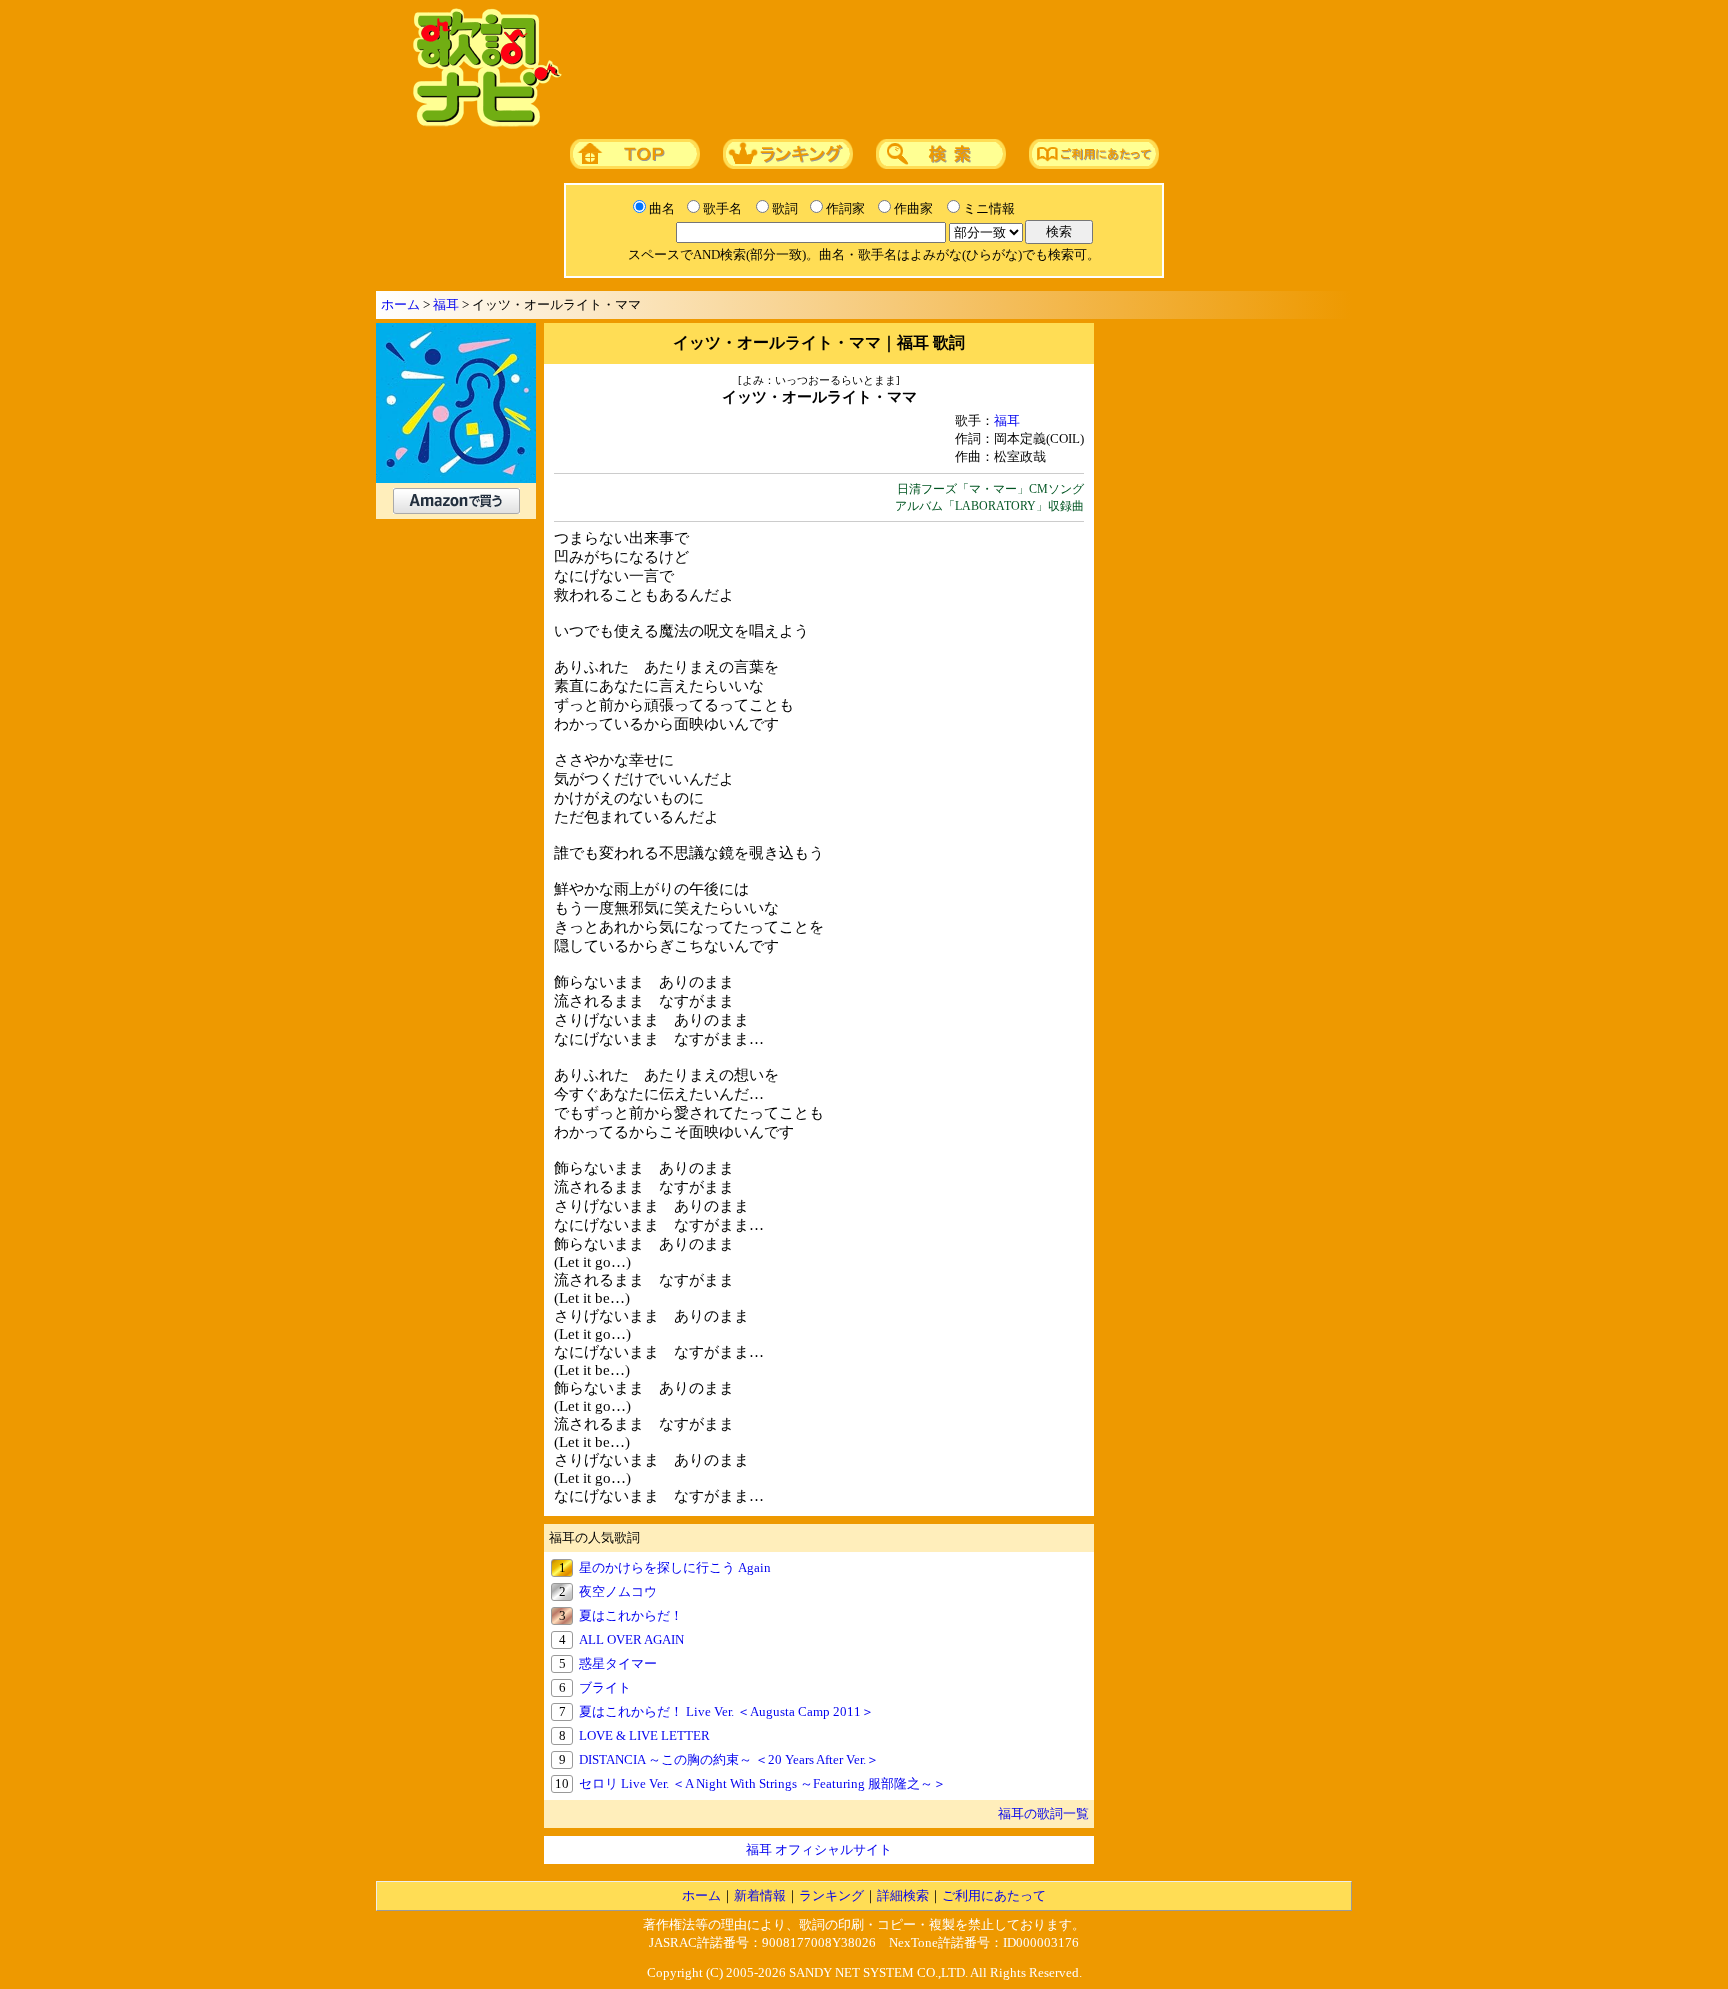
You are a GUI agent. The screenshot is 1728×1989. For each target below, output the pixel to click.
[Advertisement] (951, 69)
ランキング (831, 1895)
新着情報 (760, 1895)
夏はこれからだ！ (631, 1615)
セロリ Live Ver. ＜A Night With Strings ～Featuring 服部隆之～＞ (762, 1783)
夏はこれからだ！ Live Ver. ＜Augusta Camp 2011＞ (726, 1711)
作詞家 (845, 208)
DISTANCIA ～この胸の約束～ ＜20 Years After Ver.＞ (729, 1759)
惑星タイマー (618, 1663)
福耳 (446, 304)
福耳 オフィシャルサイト (819, 1849)
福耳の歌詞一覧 (1043, 1813)
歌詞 (785, 208)
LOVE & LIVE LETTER (644, 1735)
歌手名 (722, 208)
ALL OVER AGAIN (631, 1639)
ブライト (605, 1687)
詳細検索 (903, 1895)
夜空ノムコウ (618, 1591)
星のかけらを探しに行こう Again (675, 1567)
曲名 (662, 208)
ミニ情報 (989, 208)
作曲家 (913, 208)
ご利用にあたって (994, 1895)
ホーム (400, 304)
